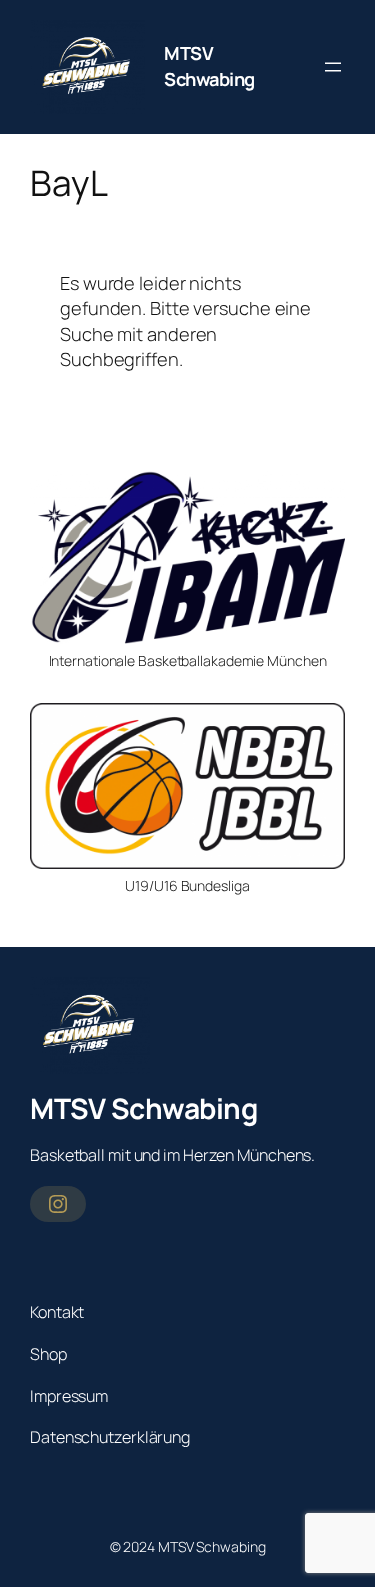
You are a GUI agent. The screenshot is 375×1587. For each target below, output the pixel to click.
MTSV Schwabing (209, 66)
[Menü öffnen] (333, 67)
